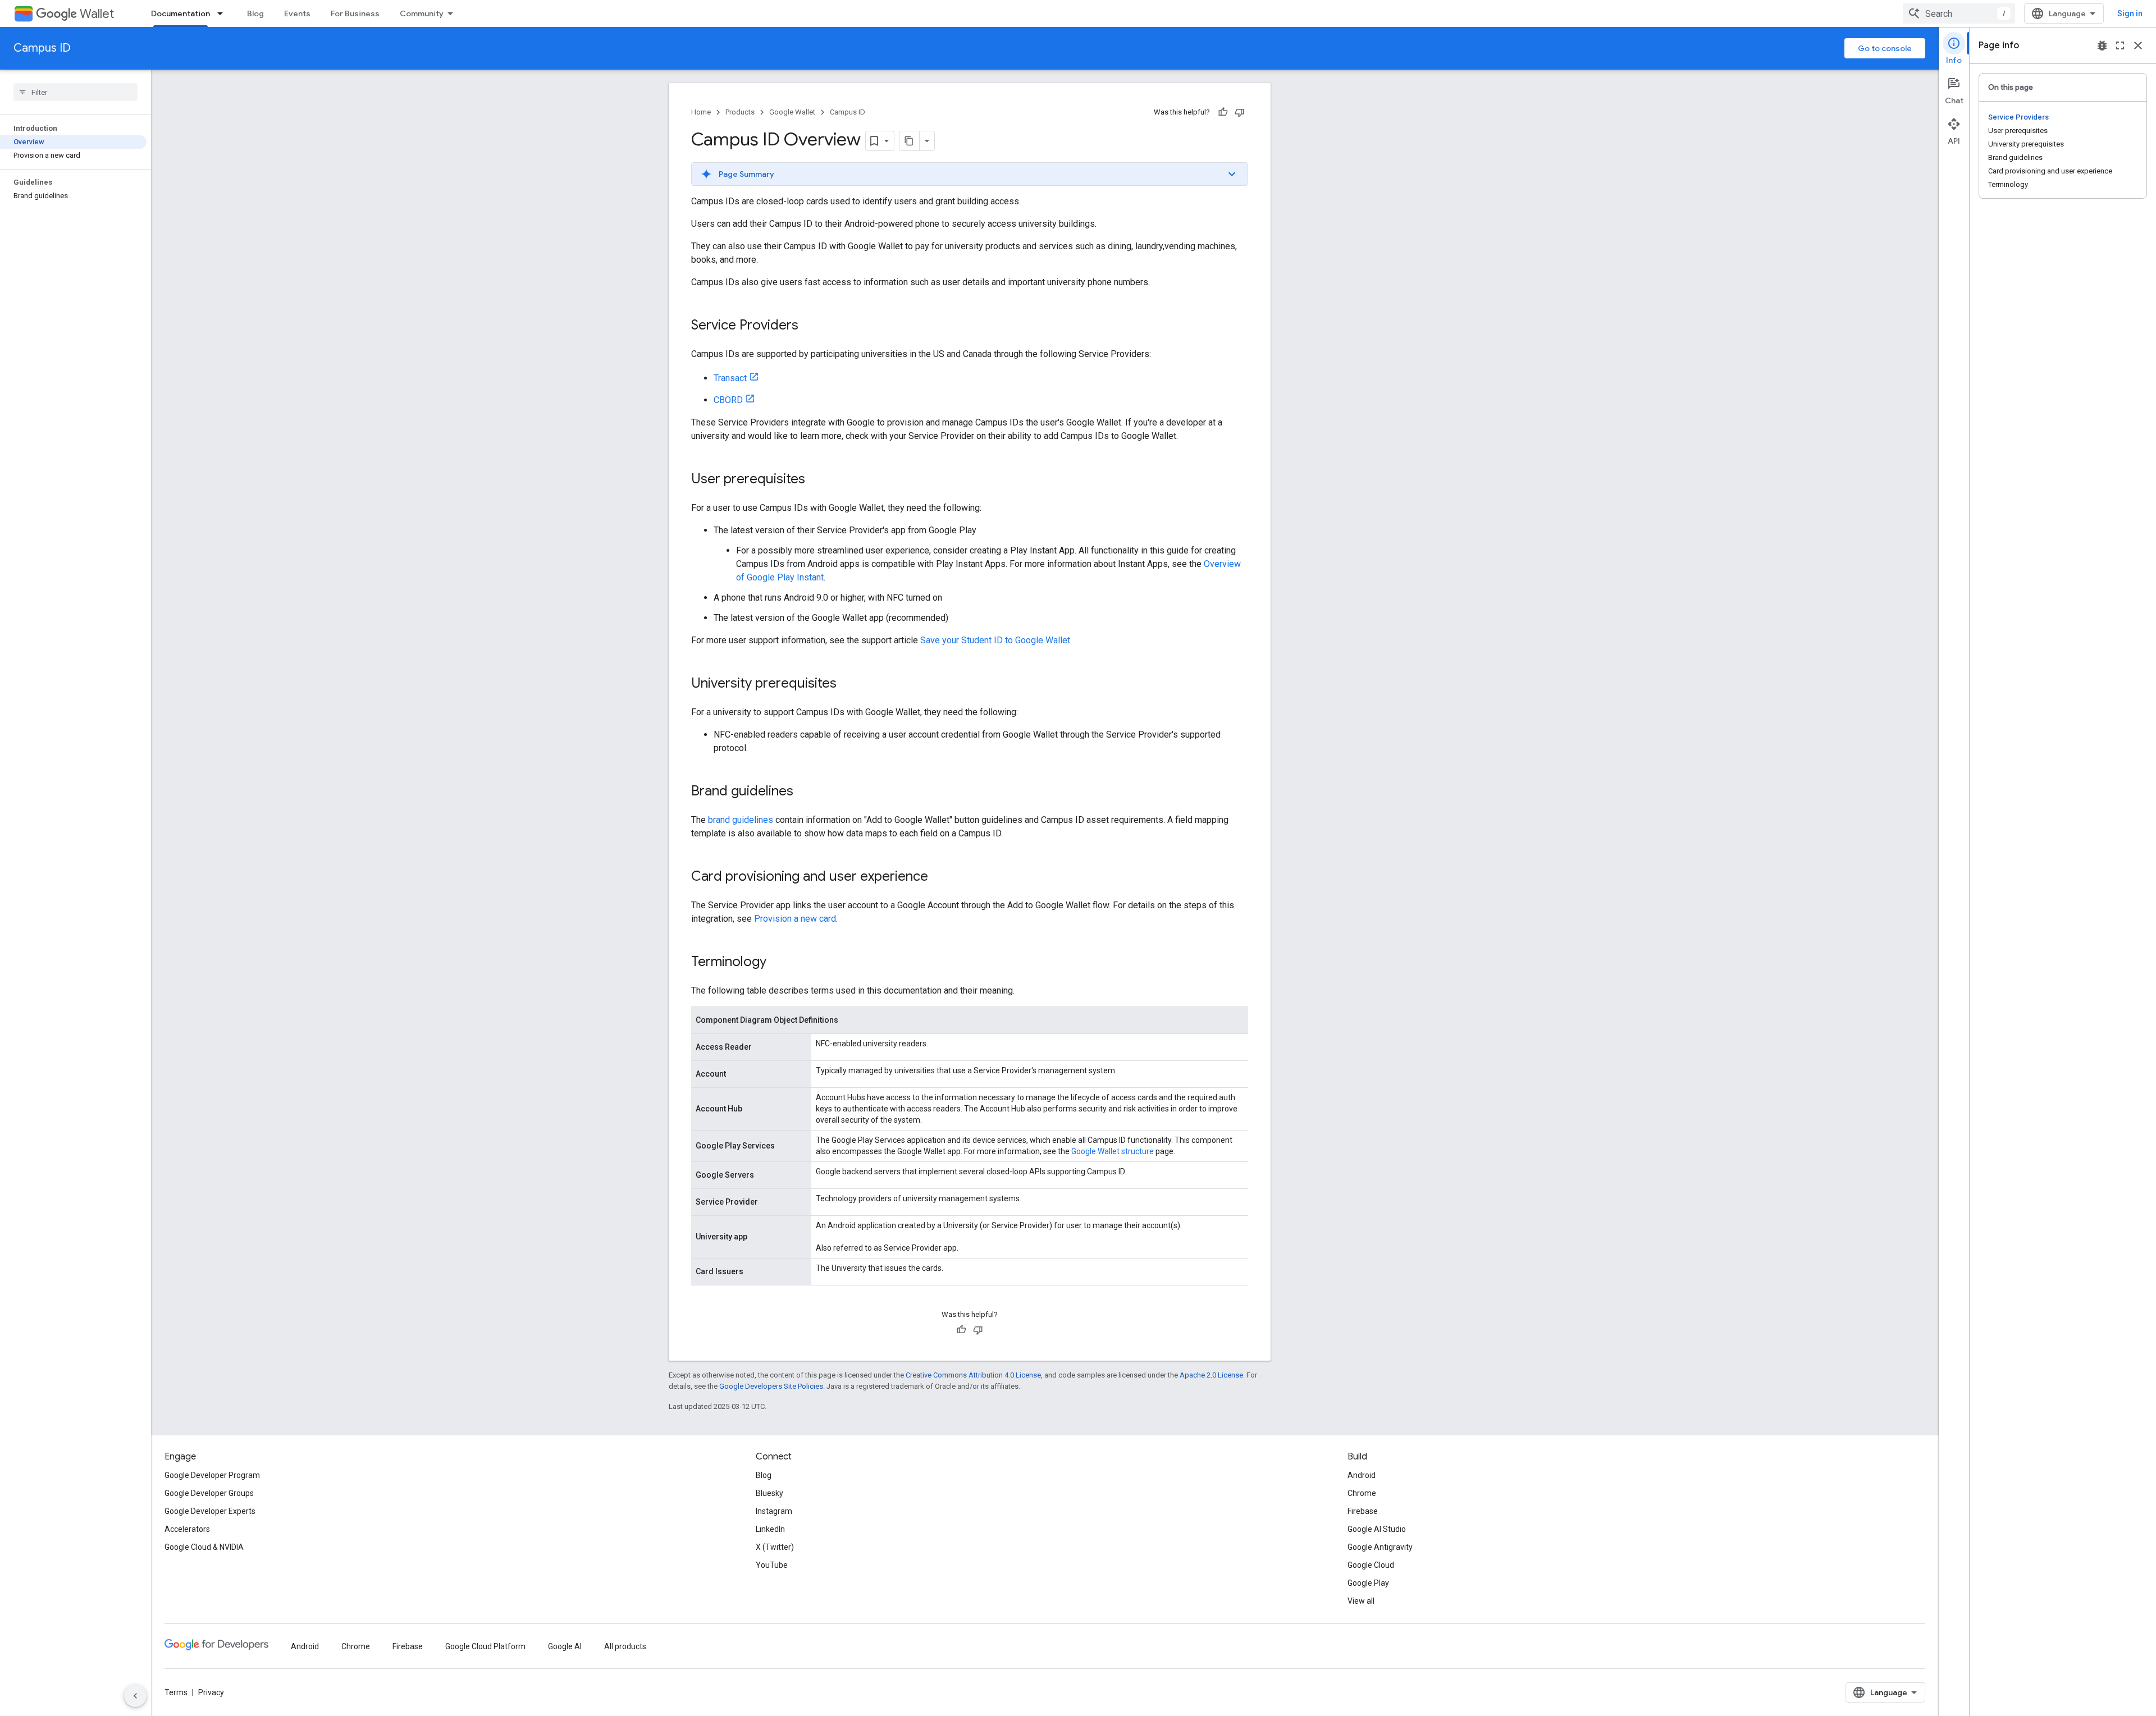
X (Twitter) (775, 1547)
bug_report (2102, 45)
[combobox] (1959, 13)
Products (740, 112)
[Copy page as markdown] (910, 141)
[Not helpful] (1240, 112)
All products (625, 1646)
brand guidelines (741, 820)
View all (1361, 1601)
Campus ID (42, 48)
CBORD (728, 400)
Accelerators (187, 1529)
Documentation (181, 13)
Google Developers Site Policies (771, 1386)
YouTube (772, 1565)
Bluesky (769, 1493)
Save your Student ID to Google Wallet (995, 640)
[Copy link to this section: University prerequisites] (848, 684)
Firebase (1363, 1511)
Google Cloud (1371, 1565)
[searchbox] (76, 92)
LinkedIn (770, 1529)
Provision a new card (795, 919)
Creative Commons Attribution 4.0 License (973, 1375)
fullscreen (2120, 45)
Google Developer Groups (209, 1493)
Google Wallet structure (1113, 1151)
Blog (255, 13)
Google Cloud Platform (485, 1646)
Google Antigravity (1380, 1547)
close (2138, 45)
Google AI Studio (1377, 1529)
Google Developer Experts (210, 1511)
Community (422, 13)
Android (1362, 1475)
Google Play (1368, 1583)
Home (701, 112)
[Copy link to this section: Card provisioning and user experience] (939, 877)
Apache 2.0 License (1211, 1375)
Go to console (1885, 48)
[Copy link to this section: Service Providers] (810, 326)
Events (297, 13)
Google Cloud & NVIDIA (204, 1547)
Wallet (97, 14)
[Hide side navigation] (135, 1696)
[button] (970, 174)
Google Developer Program (212, 1475)
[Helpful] (1223, 112)
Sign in (2130, 13)
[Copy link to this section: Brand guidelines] (805, 792)
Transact (730, 378)
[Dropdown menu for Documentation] (223, 13)
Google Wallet (792, 112)
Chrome (1362, 1493)
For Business (355, 13)
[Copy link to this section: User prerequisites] (816, 480)
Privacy (211, 1692)
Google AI (565, 1646)
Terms (176, 1692)
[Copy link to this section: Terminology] (778, 963)
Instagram (774, 1511)
